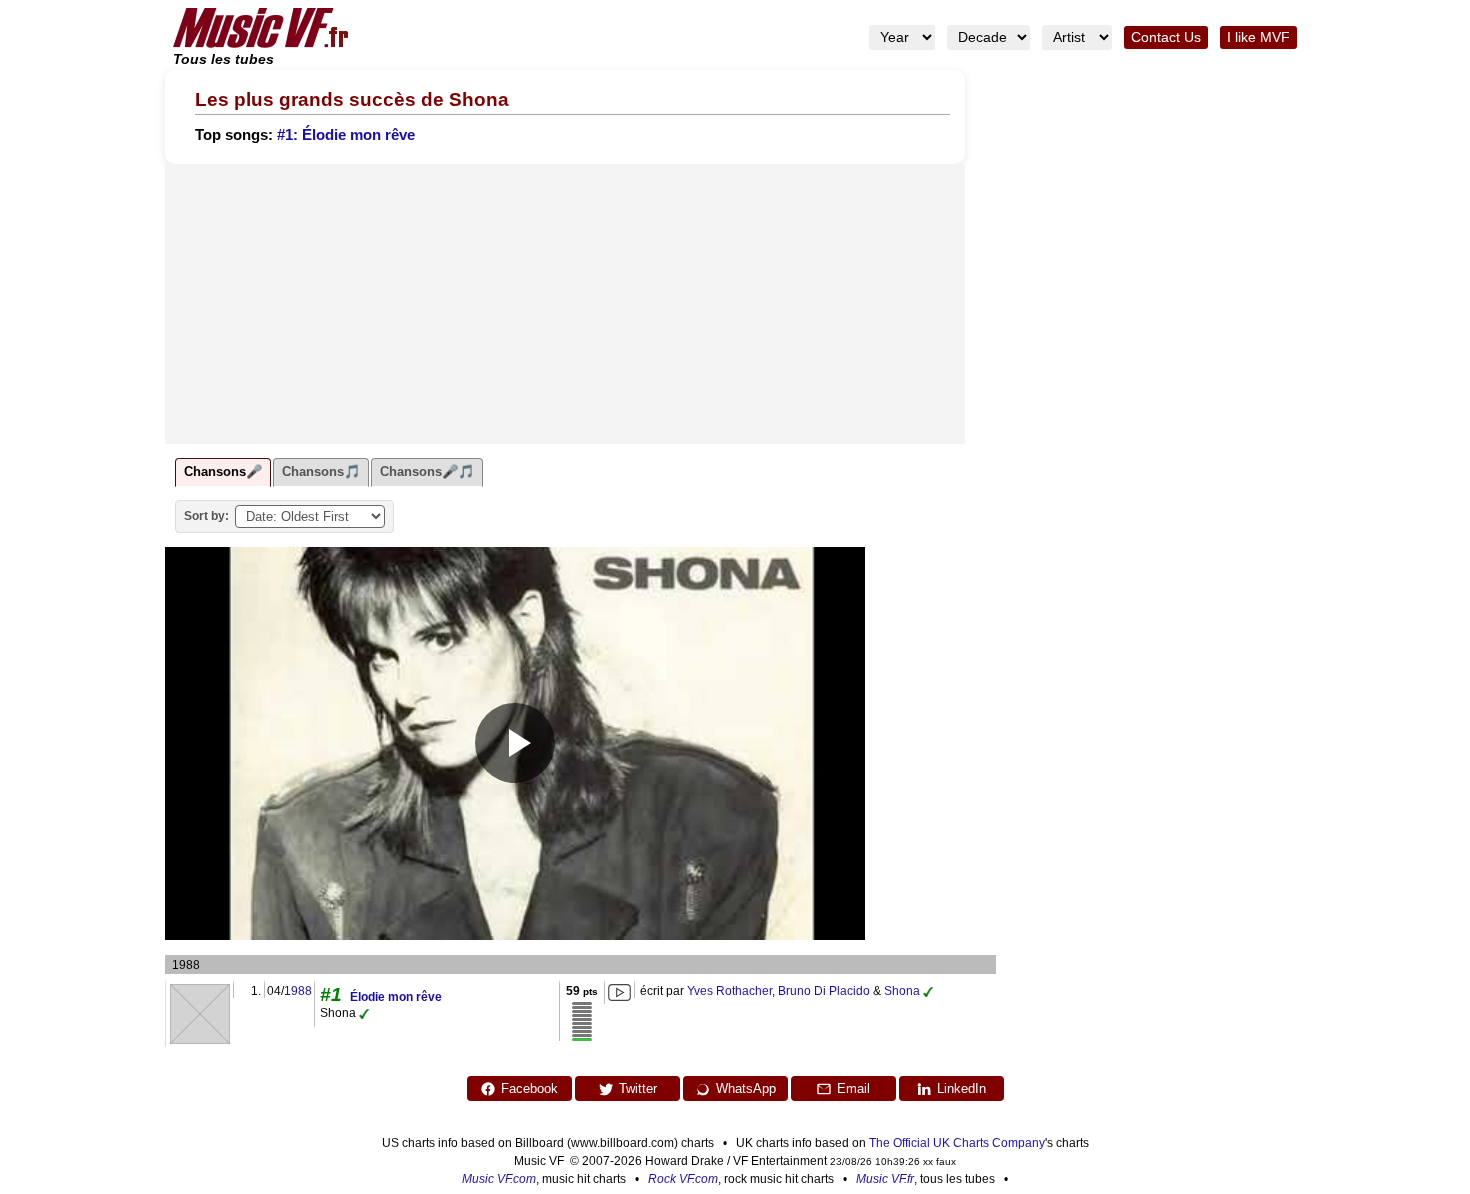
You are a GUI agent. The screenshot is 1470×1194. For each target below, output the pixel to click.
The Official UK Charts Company (957, 1143)
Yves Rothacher (729, 991)
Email (853, 1088)
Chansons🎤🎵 (427, 471)
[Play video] (515, 743)
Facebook (529, 1088)
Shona (902, 991)
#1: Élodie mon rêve (346, 135)
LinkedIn (961, 1088)
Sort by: (206, 516)
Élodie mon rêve (396, 997)
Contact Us (1166, 37)
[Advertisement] (565, 304)
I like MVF (1258, 37)
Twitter (638, 1088)
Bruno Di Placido (824, 991)
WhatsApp (746, 1088)
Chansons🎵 (321, 471)
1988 (298, 991)
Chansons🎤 (223, 471)
